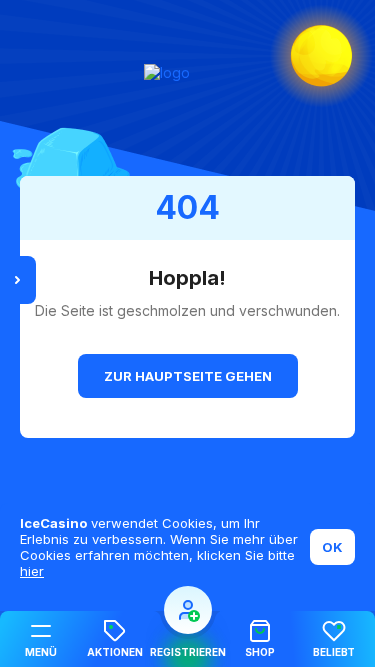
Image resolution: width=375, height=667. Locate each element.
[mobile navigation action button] (188, 610)
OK (332, 547)
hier (32, 571)
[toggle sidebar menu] (18, 280)
